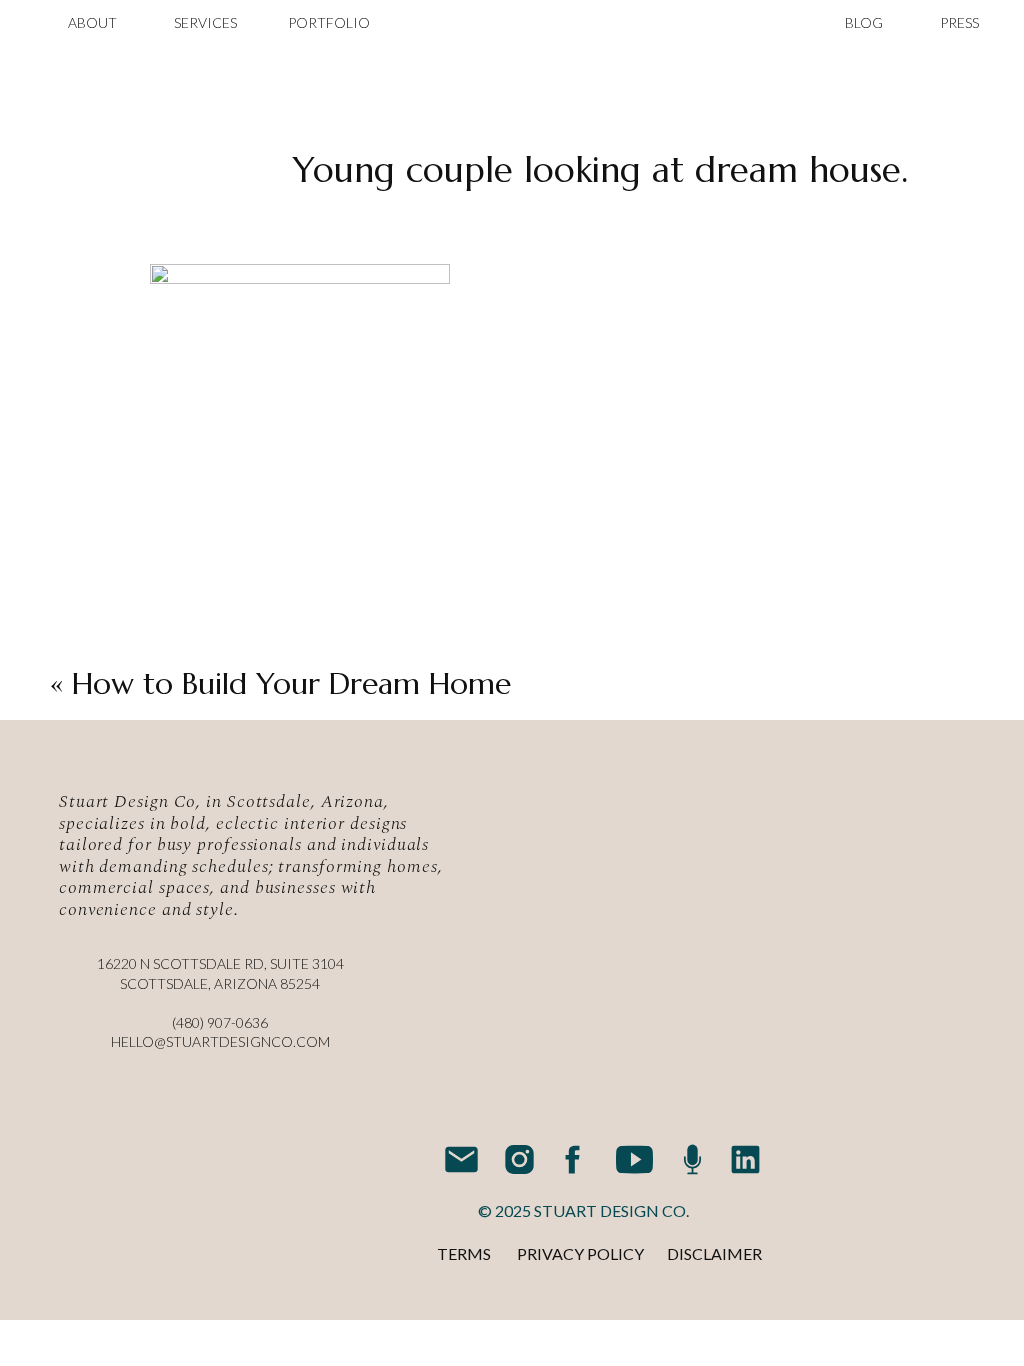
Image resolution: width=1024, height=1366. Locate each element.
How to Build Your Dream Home (291, 683)
